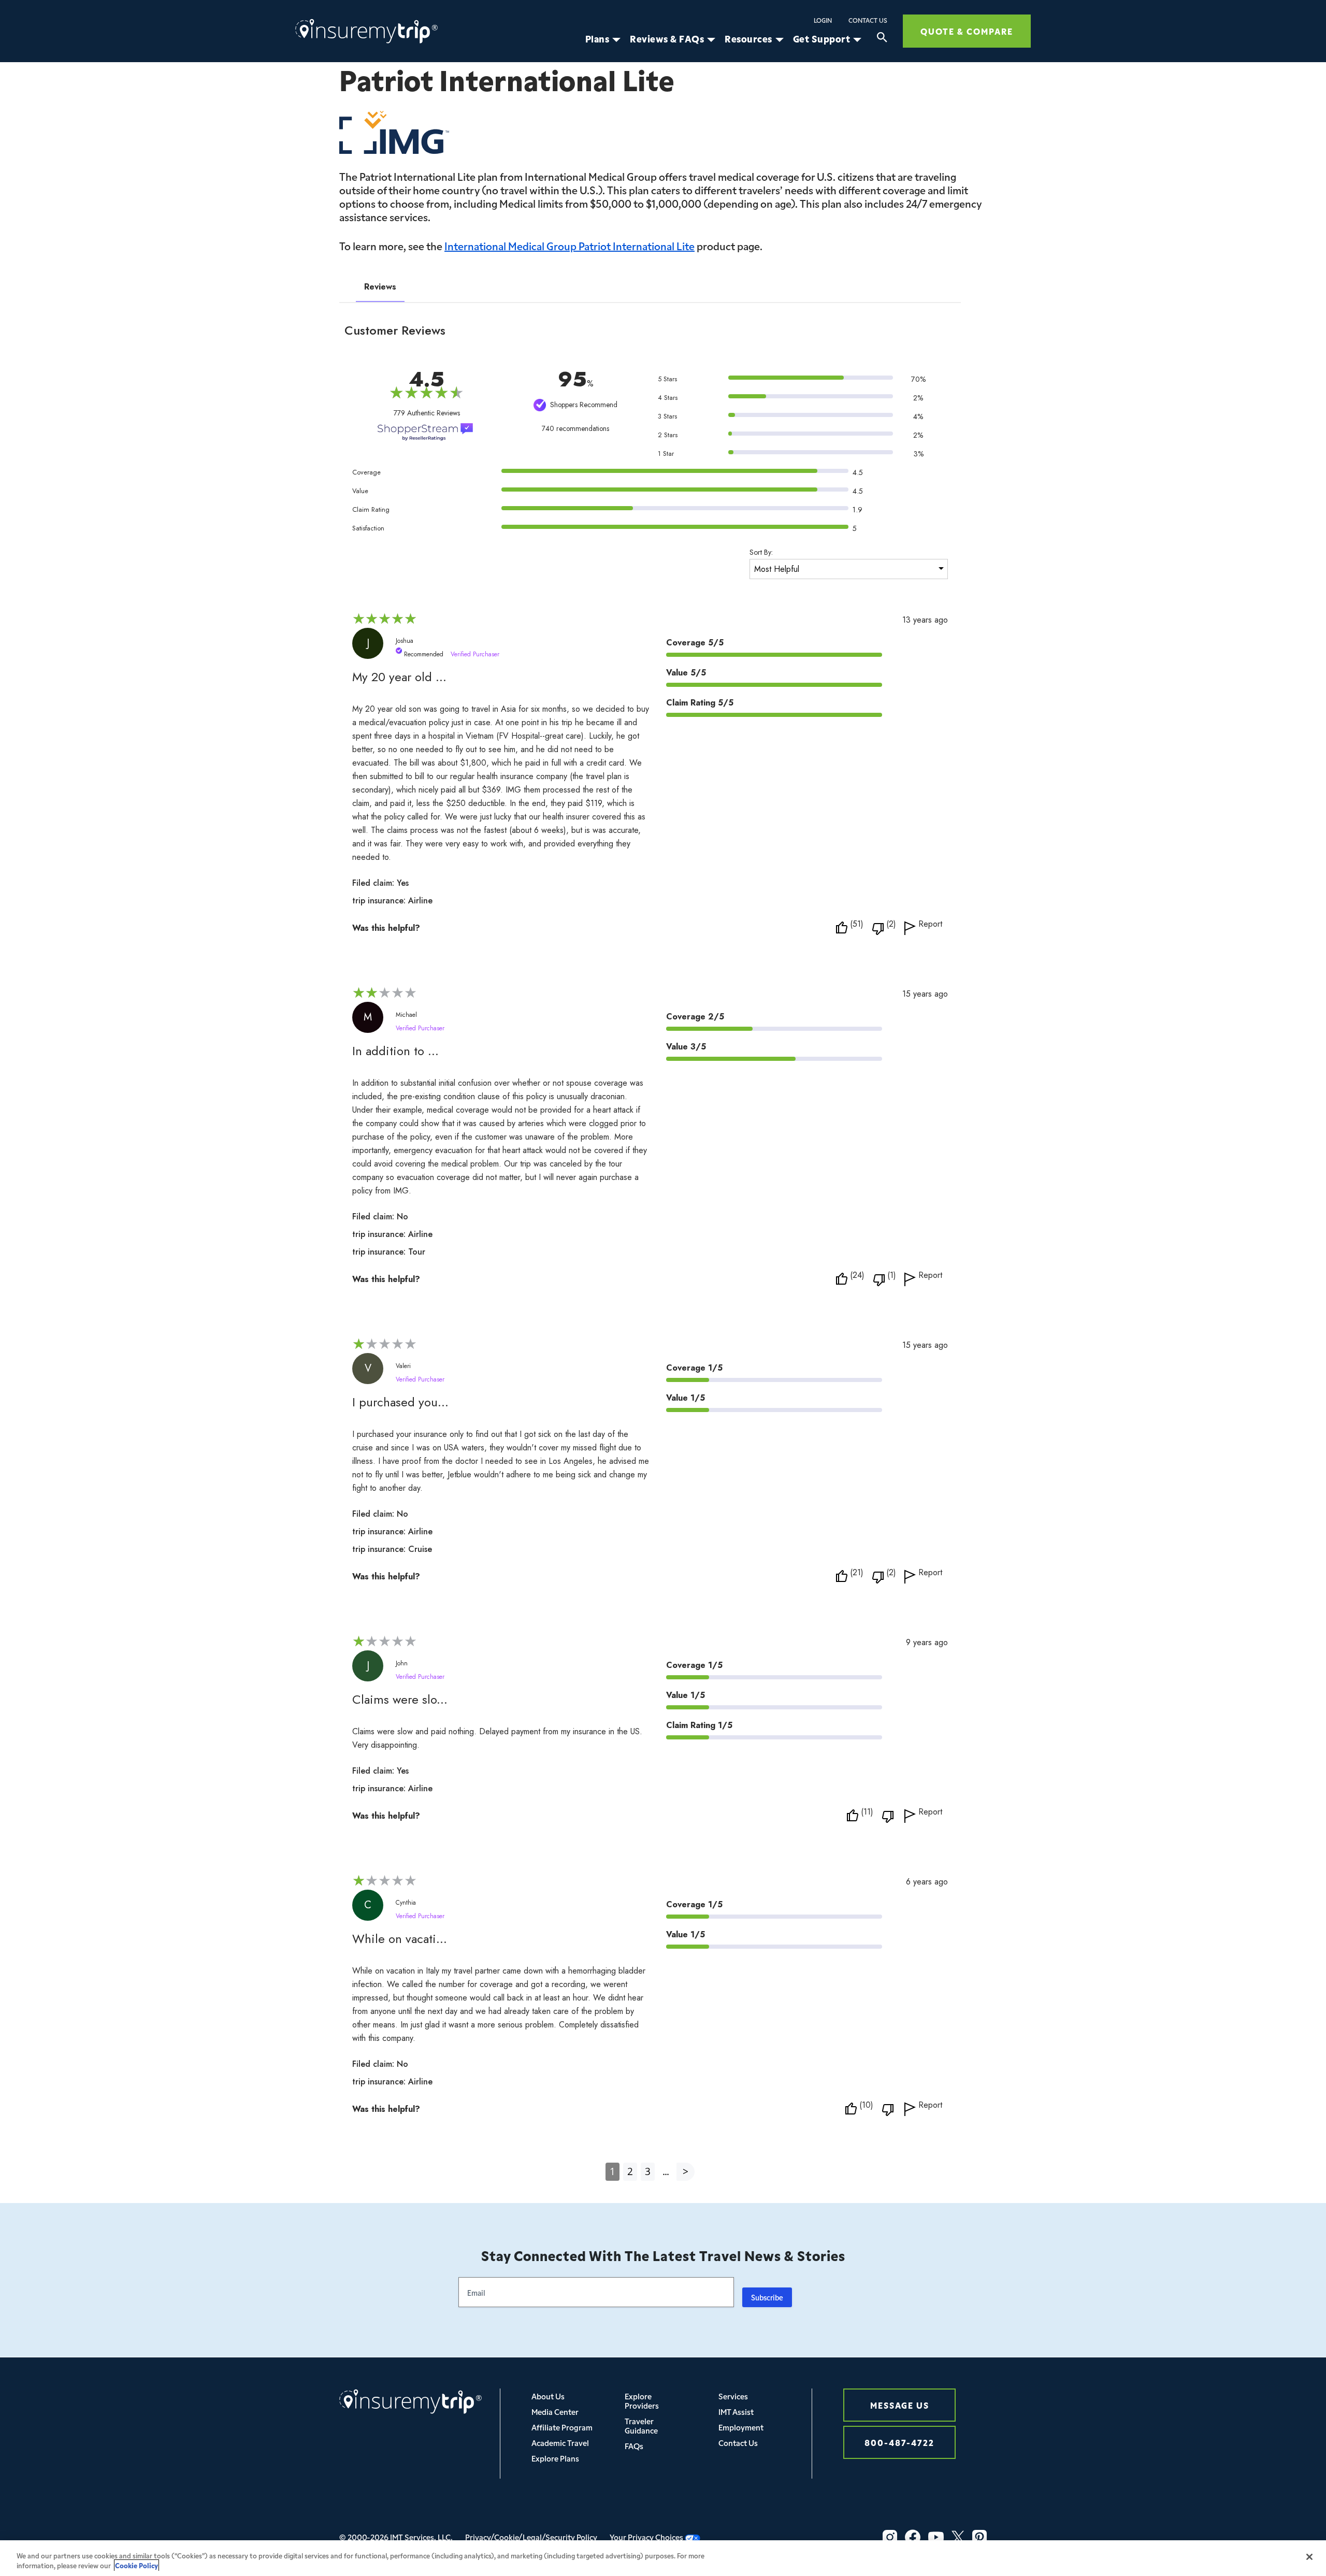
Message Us (900, 2405)
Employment (741, 2427)
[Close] (1309, 2557)
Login (823, 20)
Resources (748, 39)
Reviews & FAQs (667, 39)
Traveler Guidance (641, 2426)
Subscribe (767, 2297)
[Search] (882, 39)
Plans (597, 39)
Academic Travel (560, 2443)
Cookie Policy (136, 2565)
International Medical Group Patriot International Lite (570, 246)
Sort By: (761, 552)
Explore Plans (555, 2458)
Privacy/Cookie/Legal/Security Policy (531, 2537)
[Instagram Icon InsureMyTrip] (890, 2537)
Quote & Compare (967, 31)
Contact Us (868, 20)
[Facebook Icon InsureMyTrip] (913, 2537)
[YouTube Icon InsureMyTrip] (936, 2537)
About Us (548, 2396)
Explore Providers (642, 2401)
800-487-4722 (899, 2442)
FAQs (634, 2446)
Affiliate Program (562, 2427)
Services (733, 2396)
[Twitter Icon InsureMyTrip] (958, 2537)
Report (930, 925)
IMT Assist (736, 2412)
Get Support (822, 39)
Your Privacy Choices (647, 2537)
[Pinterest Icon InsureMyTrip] (979, 2537)
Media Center (555, 2412)
